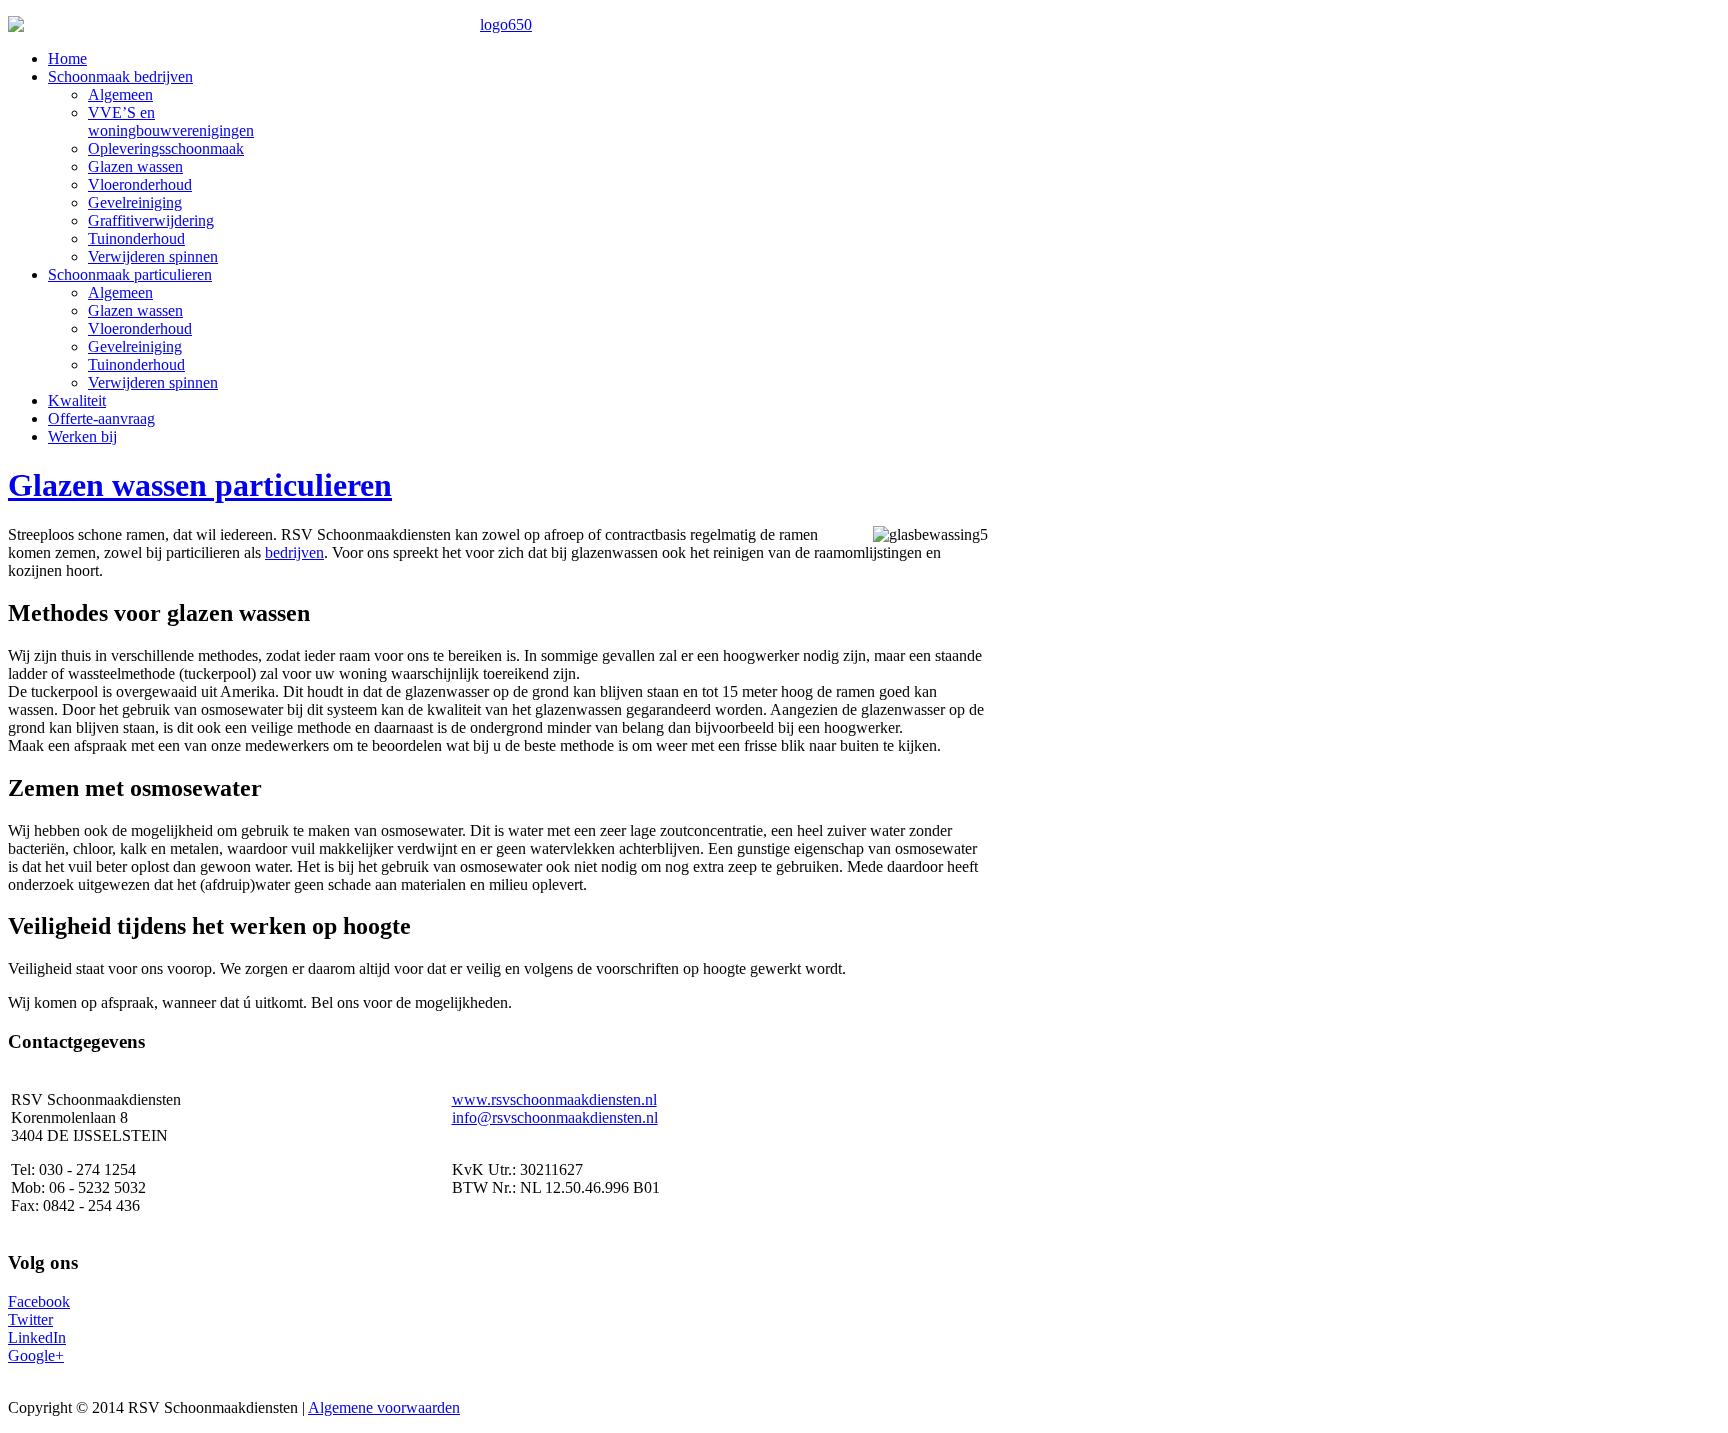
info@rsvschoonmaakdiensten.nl (555, 1117)
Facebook (39, 1301)
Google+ (36, 1355)
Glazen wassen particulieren (200, 485)
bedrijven (294, 552)
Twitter (30, 1319)
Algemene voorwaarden (384, 1407)
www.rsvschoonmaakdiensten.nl (554, 1099)
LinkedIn (37, 1337)
